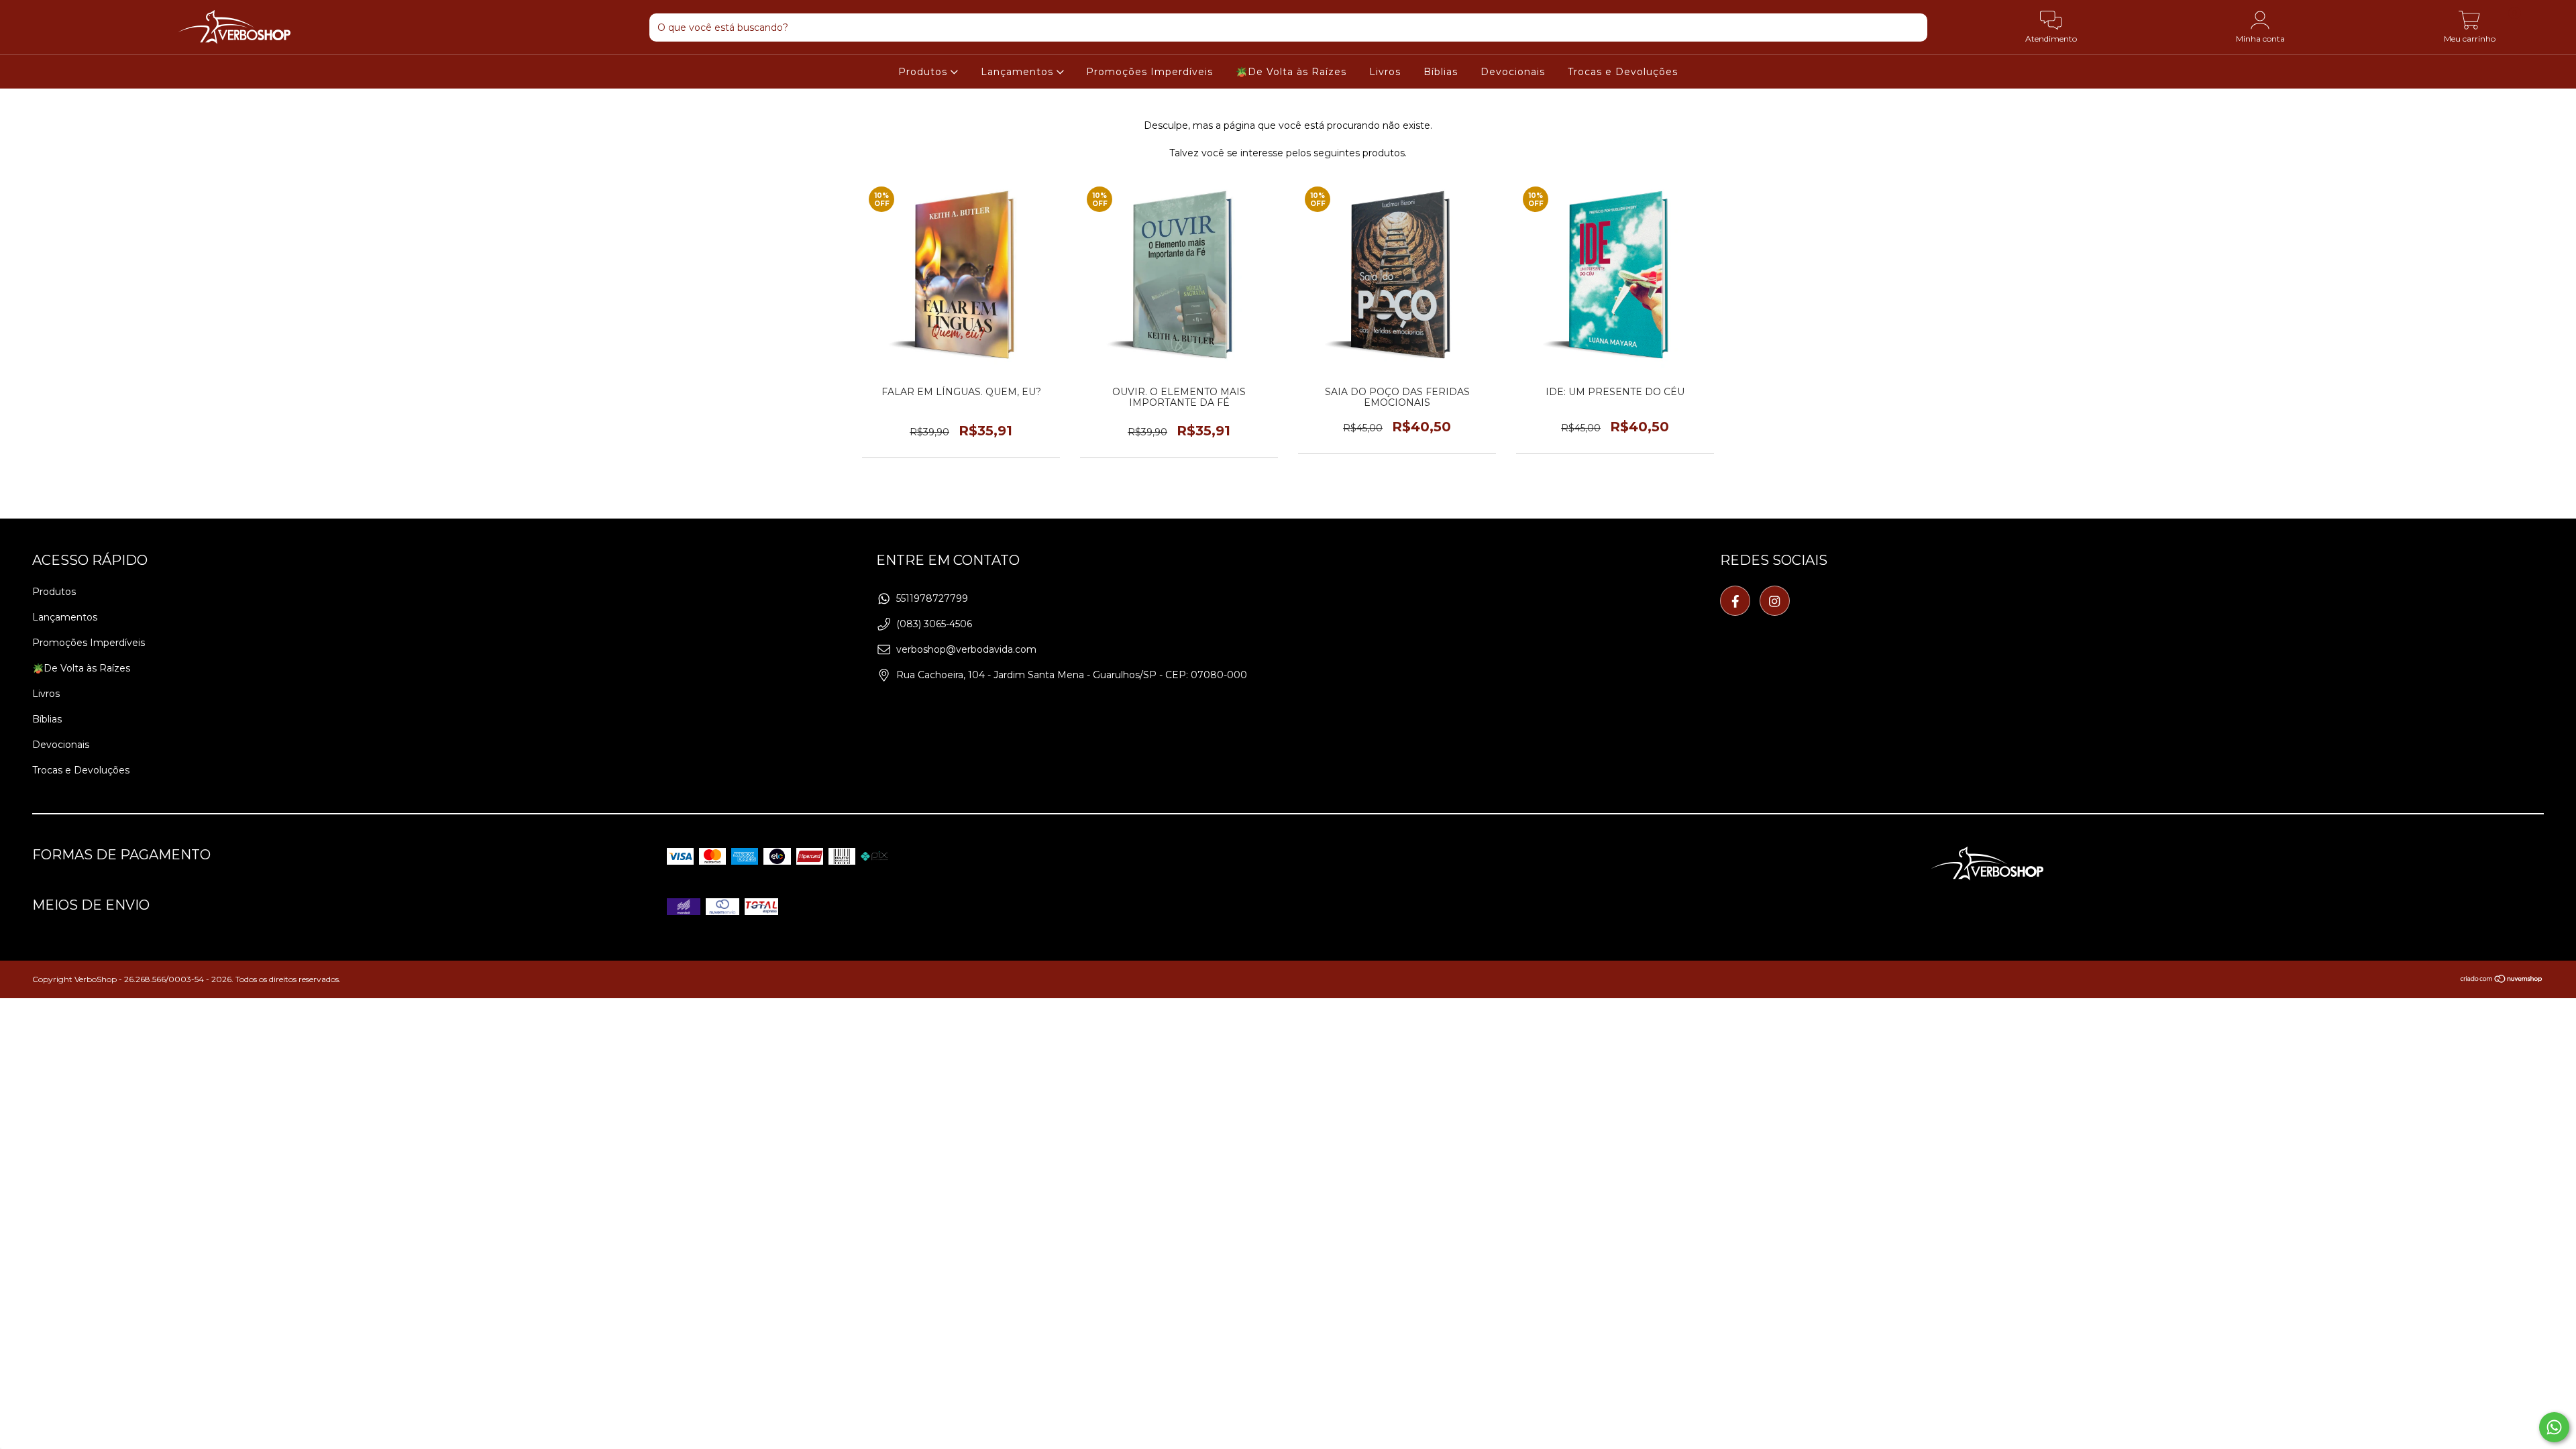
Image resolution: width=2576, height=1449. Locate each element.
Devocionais (1513, 72)
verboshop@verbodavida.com (966, 649)
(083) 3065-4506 (934, 624)
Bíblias (1441, 72)
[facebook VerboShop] (1735, 601)
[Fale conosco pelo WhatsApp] (2554, 1427)
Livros (1385, 72)
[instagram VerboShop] (1775, 601)
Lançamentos (1019, 72)
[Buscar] (1910, 30)
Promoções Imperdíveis (1149, 72)
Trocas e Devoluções (1623, 72)
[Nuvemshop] (2502, 980)
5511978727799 (932, 598)
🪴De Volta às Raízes (1291, 72)
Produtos (924, 72)
